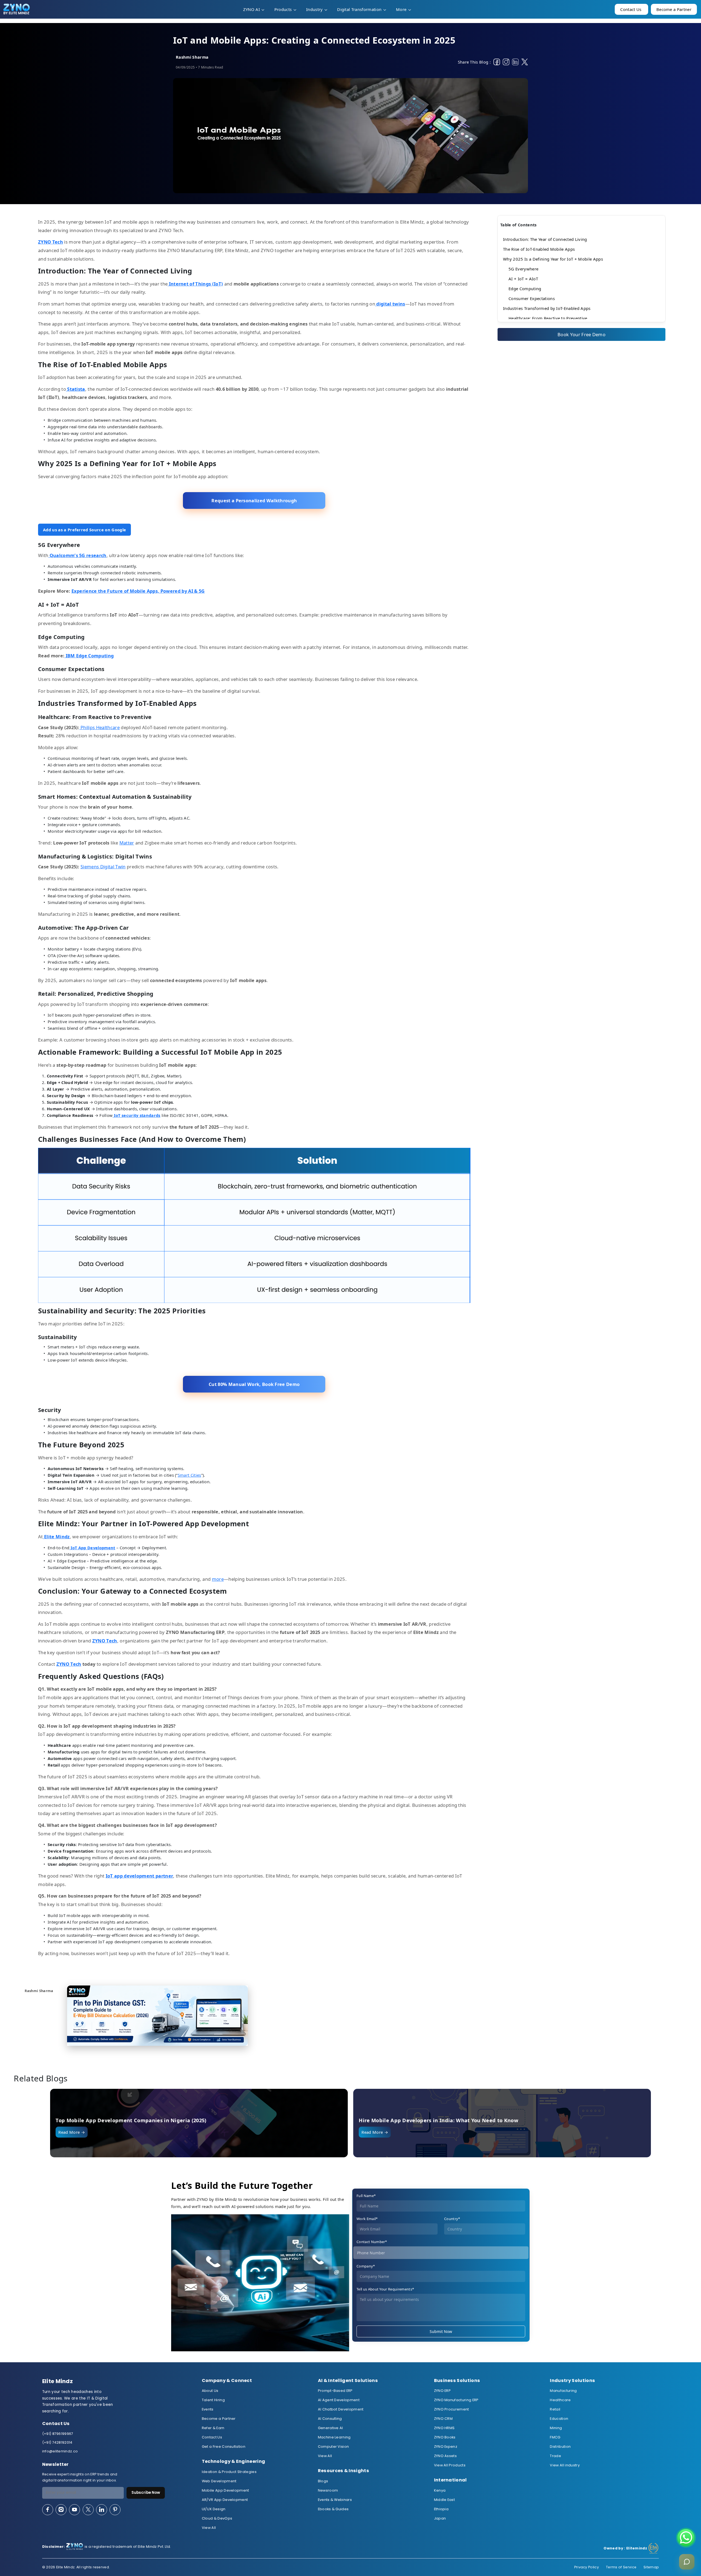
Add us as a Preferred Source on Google (84, 530)
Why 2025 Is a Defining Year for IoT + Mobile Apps (553, 259)
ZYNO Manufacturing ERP (456, 2400)
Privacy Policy (587, 2567)
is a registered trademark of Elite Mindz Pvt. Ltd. (107, 2547)
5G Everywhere (523, 269)
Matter (127, 843)
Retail (555, 2409)
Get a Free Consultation (224, 2447)
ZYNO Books (445, 2437)
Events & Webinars (335, 2500)
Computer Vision (334, 2447)
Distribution (560, 2447)
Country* (452, 2219)
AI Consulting (330, 2419)
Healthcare (560, 2400)
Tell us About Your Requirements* (385, 2289)
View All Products (450, 2465)
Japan (440, 2518)
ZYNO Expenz (446, 2447)
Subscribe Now (146, 2493)
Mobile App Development (225, 2490)
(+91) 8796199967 (58, 2434)
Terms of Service (621, 2567)
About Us (210, 2391)
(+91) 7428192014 (57, 2442)
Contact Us (212, 2437)
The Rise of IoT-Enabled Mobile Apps (539, 249)
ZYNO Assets (446, 2456)
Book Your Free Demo (581, 334)
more (218, 1579)
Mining (556, 2428)
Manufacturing (563, 2391)
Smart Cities (189, 1475)
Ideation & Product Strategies (229, 2472)
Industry (315, 9)
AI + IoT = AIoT (523, 279)
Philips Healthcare (100, 727)
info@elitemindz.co (60, 2451)
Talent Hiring (213, 2400)
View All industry (565, 2465)
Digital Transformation (360, 9)
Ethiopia (441, 2509)
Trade (555, 2456)
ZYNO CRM (443, 2419)
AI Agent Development (339, 2400)
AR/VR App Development (225, 2500)
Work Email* (367, 2219)
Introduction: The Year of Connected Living (545, 239)
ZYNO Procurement (452, 2409)
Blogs (323, 2481)
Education (559, 2419)
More (402, 9)
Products (284, 9)
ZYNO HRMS (444, 2428)
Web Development (219, 2481)
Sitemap (651, 2567)
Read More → (72, 2132)
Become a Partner (219, 2419)
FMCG (555, 2437)
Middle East (445, 2500)
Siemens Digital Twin (103, 867)
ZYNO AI (252, 9)
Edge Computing (525, 289)
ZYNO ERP (443, 2391)
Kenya (440, 2490)
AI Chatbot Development (341, 2409)
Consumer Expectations (532, 298)
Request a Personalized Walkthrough (254, 500)
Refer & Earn (213, 2428)
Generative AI (331, 2428)
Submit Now (441, 2331)
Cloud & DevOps (217, 2518)
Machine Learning (334, 2437)
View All (209, 2528)
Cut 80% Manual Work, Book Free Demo (254, 1384)
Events (208, 2409)
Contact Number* (372, 2242)
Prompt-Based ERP (335, 2391)
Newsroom (328, 2490)
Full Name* (366, 2196)
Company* (366, 2266)
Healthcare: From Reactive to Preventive (548, 318)
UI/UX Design (214, 2509)
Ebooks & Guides (333, 2509)
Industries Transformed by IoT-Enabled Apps (547, 308)
